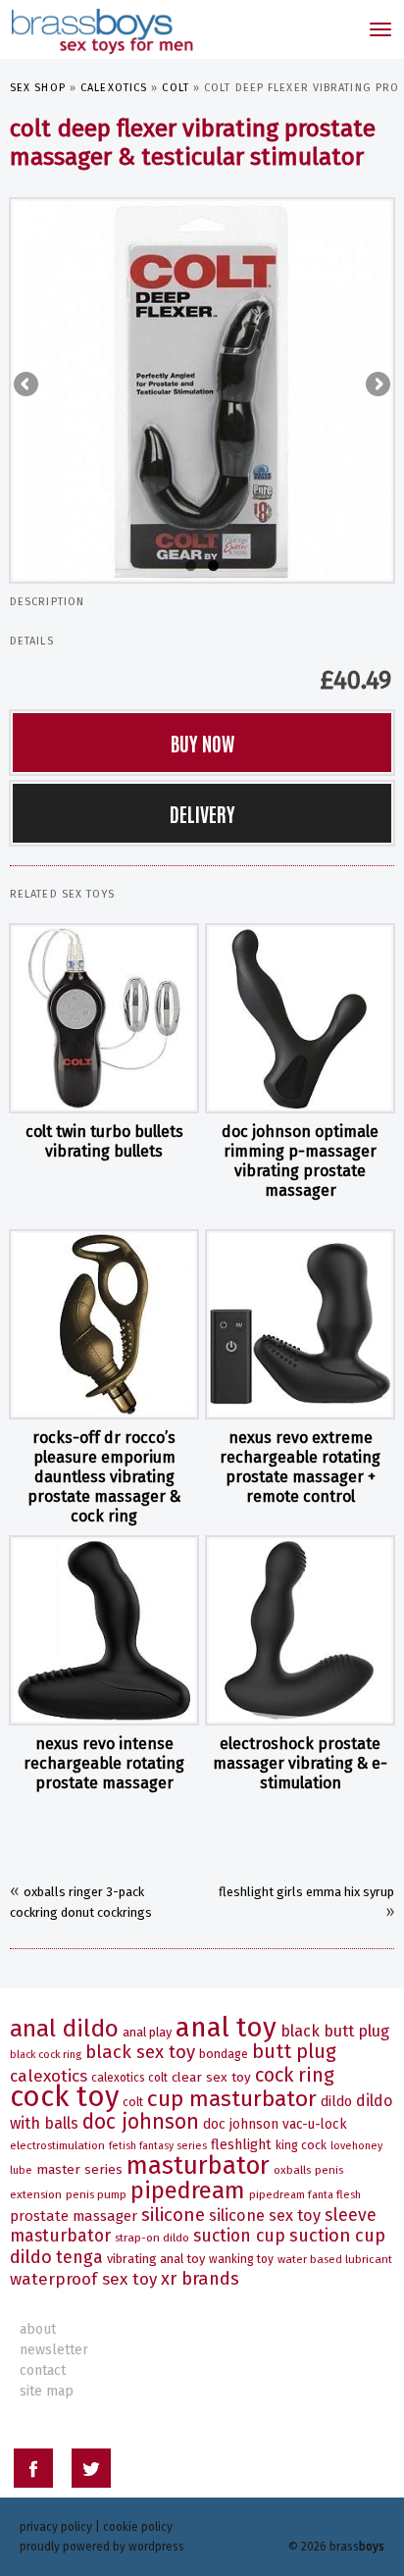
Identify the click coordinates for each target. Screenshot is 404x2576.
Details (32, 641)
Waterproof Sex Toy (83, 2279)
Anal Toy (226, 2027)
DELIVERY (202, 813)
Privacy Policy (56, 2527)
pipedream (188, 2190)
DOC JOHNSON (141, 2122)
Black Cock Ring (46, 2055)
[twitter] (91, 2472)
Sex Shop (38, 88)
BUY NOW (202, 743)
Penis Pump (96, 2194)
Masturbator (198, 2165)
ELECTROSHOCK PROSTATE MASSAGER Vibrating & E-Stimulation (300, 1763)
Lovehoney (356, 2146)
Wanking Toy (241, 2259)
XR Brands (200, 2279)
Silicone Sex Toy (265, 2215)
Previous (27, 386)
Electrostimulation (57, 2145)
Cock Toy (64, 2097)
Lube (21, 2170)
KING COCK (301, 2145)
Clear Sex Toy (211, 2077)
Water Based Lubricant (335, 2259)
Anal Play (147, 2032)
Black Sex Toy (140, 2052)
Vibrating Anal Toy (156, 2259)
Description (47, 602)
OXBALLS (292, 2170)
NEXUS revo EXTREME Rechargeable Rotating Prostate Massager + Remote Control (300, 1467)
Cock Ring (295, 2075)
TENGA (79, 2257)
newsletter (54, 2350)
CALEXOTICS (114, 88)
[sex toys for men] (101, 29)
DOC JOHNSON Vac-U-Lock (275, 2124)
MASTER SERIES (79, 2169)
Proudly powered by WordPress (102, 2547)
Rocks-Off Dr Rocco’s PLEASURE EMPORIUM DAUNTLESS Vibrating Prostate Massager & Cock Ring (104, 1477)
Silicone (173, 2215)
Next (377, 386)
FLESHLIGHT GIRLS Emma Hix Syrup (306, 1892)
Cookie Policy (138, 2527)
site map (47, 2391)
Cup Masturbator (232, 2099)
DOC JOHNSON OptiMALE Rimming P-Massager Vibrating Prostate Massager (300, 1161)
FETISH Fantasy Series (158, 2146)
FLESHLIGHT (241, 2145)
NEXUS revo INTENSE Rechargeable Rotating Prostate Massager (104, 1763)
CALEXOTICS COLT (129, 2078)
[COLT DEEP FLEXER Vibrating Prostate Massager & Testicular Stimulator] (202, 389)
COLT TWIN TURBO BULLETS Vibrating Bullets (104, 1141)
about (38, 2329)
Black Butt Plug (335, 2031)
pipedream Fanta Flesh (305, 2195)
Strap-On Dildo (152, 2238)
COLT (175, 88)
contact (43, 2370)
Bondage (224, 2054)
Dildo (336, 2102)
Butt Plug (294, 2052)
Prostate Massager (74, 2216)
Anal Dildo (64, 2028)
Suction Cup (239, 2236)
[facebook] (33, 2472)
